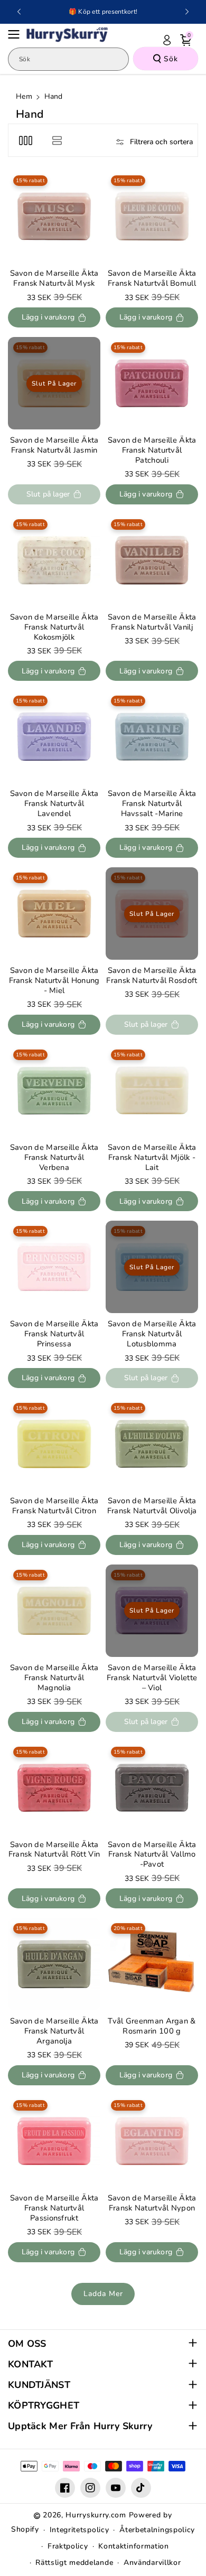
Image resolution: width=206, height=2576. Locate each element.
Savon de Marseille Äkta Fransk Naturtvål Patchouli (152, 450)
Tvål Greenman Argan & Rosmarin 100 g (152, 2026)
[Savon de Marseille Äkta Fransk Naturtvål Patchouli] (152, 383)
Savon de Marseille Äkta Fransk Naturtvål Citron (54, 1506)
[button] (17, 34)
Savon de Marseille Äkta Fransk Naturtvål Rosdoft (152, 976)
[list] (57, 140)
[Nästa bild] (187, 12)
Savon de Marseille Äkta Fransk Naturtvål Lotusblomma (152, 1334)
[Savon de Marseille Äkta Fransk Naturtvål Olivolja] (152, 1444)
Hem (24, 96)
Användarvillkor (152, 2563)
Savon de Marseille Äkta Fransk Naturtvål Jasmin (54, 445)
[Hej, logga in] (167, 40)
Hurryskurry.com (96, 2515)
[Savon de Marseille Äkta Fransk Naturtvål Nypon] (152, 2141)
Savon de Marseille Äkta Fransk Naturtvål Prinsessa (54, 1334)
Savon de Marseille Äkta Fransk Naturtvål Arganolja (54, 2031)
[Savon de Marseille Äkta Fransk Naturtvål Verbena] (54, 1090)
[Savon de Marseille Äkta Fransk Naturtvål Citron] (54, 1444)
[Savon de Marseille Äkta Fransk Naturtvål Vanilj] (152, 560)
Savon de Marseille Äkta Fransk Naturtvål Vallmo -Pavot (152, 1855)
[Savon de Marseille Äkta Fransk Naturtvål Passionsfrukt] (54, 2141)
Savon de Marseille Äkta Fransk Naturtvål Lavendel (54, 804)
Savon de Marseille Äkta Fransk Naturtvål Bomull (152, 278)
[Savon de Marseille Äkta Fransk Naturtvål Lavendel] (54, 737)
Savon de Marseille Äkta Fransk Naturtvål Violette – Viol (152, 1678)
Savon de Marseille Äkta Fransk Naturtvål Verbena (54, 1158)
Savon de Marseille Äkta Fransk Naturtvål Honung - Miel (54, 981)
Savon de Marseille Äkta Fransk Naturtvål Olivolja (152, 1506)
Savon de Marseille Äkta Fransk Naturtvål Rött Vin (54, 1850)
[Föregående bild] (19, 12)
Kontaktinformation (134, 2546)
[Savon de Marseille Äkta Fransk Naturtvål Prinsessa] (54, 1267)
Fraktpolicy (68, 2546)
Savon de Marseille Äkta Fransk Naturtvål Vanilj (152, 622)
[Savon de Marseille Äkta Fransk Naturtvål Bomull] (152, 216)
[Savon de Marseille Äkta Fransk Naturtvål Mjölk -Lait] (152, 1090)
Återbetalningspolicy (157, 2530)
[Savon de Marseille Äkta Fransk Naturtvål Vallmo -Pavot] (152, 1788)
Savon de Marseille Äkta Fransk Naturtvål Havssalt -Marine (152, 804)
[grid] (26, 140)
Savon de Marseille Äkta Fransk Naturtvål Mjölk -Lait (152, 1158)
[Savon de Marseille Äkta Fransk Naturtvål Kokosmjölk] (54, 560)
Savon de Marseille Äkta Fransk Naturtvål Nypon (152, 2203)
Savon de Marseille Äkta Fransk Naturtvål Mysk (54, 278)
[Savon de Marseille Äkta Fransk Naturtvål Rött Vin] (54, 1788)
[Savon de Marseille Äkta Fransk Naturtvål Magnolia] (54, 1611)
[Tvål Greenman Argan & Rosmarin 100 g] (152, 1964)
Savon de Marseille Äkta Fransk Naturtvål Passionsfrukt (54, 2208)
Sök (171, 59)
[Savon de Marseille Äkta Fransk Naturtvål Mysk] (54, 216)
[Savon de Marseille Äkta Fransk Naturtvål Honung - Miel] (54, 914)
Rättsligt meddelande (74, 2563)
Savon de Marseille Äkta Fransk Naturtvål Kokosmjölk (54, 627)
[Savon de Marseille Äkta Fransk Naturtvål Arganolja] (54, 1964)
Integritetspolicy (79, 2530)
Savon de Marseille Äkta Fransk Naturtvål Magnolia (54, 1678)
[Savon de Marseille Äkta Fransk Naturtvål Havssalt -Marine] (152, 737)
